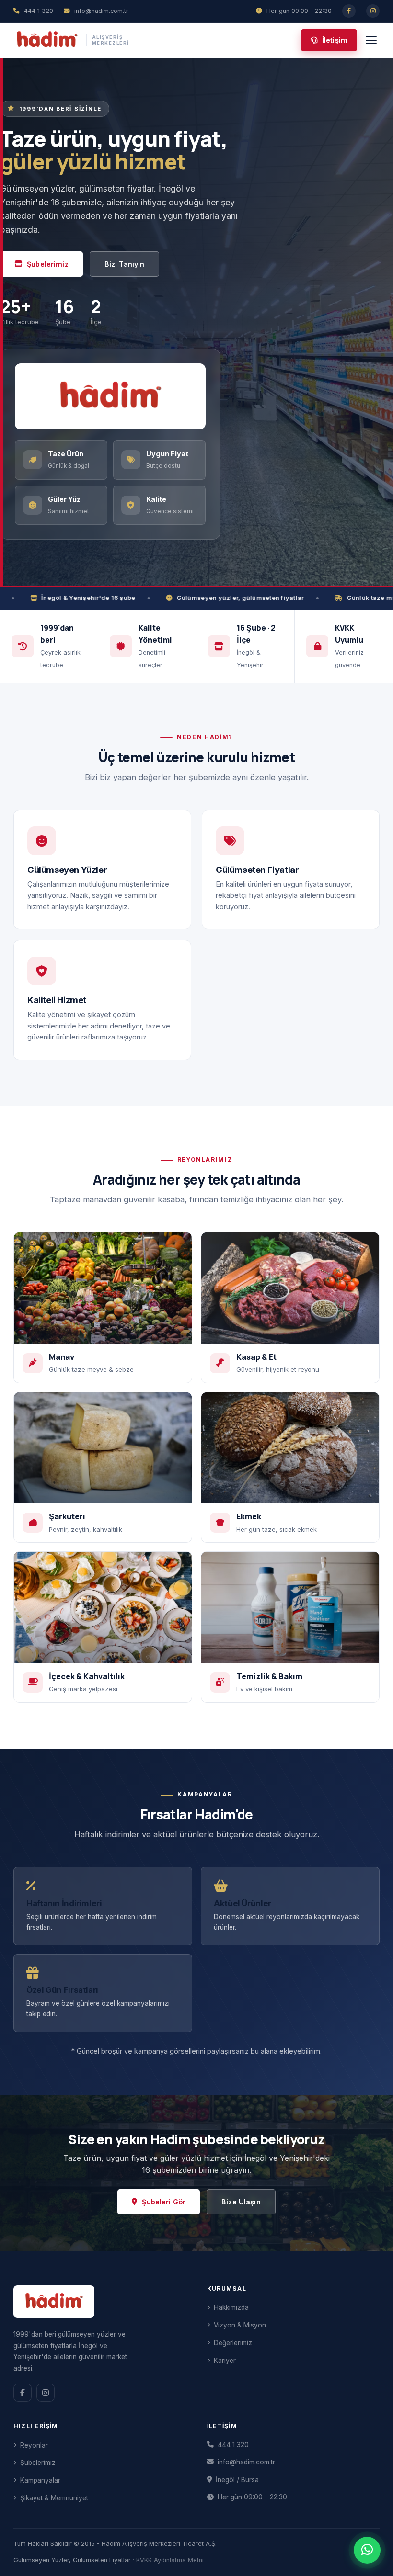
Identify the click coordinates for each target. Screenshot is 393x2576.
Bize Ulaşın (241, 2202)
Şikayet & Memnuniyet (54, 2498)
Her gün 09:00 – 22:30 (252, 2497)
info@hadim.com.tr (246, 2462)
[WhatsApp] (367, 2550)
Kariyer (225, 2361)
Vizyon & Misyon (240, 2325)
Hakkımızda (231, 2307)
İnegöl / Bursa (237, 2480)
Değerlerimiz (233, 2343)
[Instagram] (373, 11)
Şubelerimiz (48, 264)
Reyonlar (34, 2445)
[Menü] (371, 40)
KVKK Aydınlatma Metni (170, 2560)
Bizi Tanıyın (125, 264)
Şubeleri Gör (164, 2202)
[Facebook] (349, 11)
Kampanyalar (40, 2480)
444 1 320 (233, 2445)
